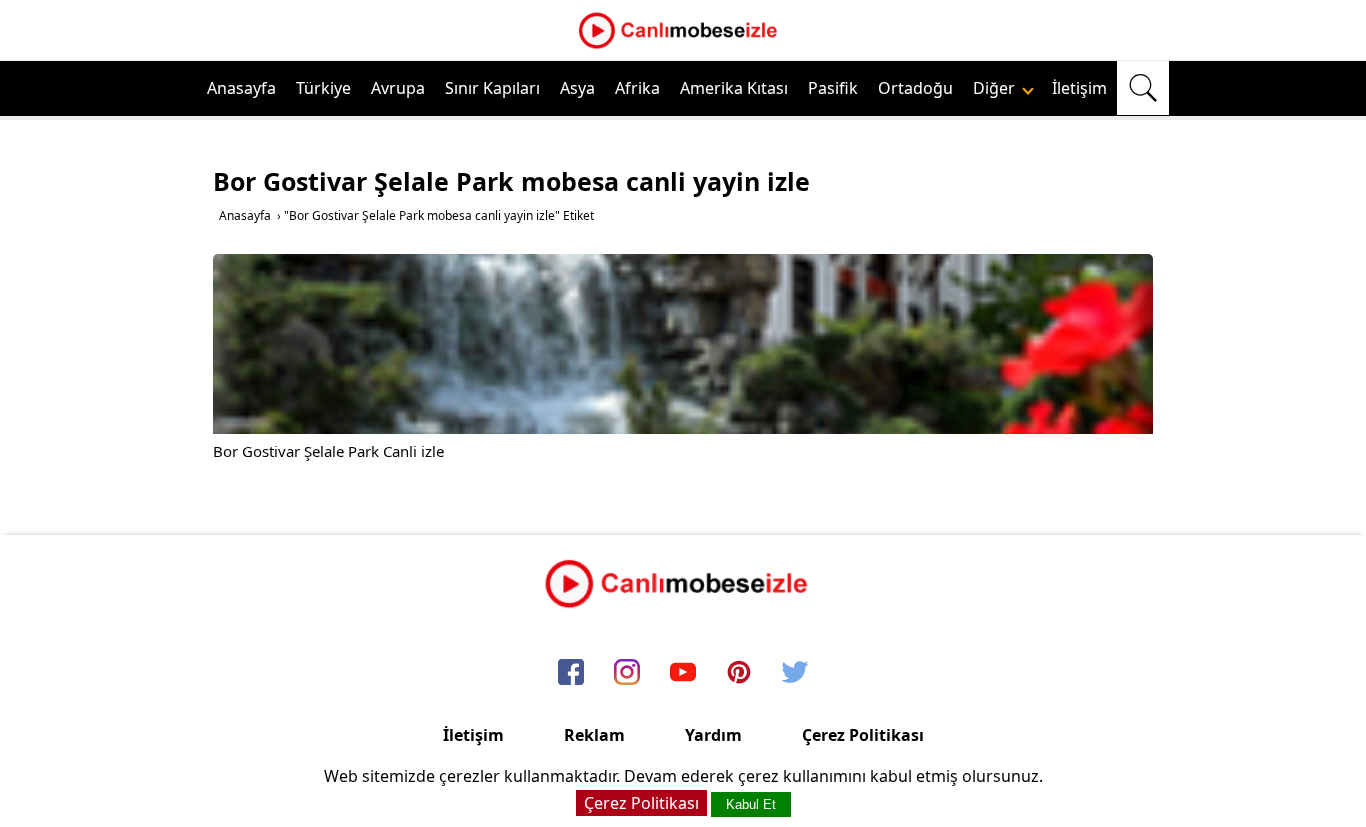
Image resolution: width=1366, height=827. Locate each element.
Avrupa (398, 88)
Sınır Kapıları (492, 88)
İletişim (1079, 88)
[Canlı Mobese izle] (683, 46)
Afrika (637, 88)
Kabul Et (751, 804)
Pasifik (833, 88)
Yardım (713, 735)
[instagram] (627, 673)
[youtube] (683, 673)
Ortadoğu (915, 88)
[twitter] (795, 673)
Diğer (996, 88)
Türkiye (323, 88)
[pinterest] (739, 673)
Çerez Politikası (863, 735)
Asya (577, 88)
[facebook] (571, 673)
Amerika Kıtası (734, 88)
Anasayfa (241, 88)
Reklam (594, 735)
